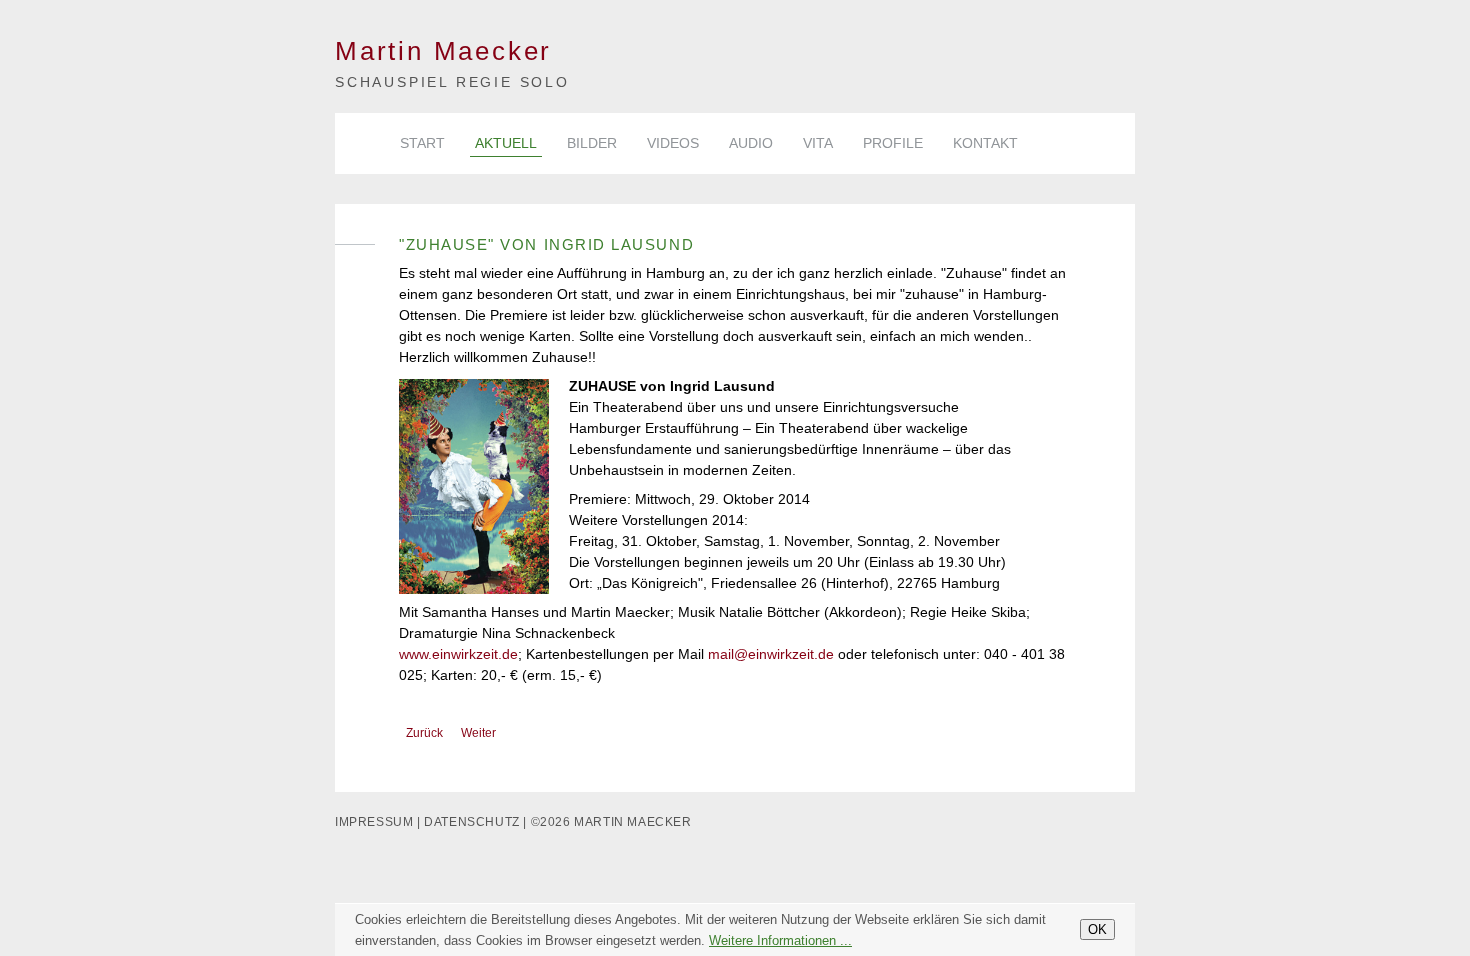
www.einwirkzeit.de (458, 654)
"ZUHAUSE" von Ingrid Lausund (546, 244)
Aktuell (506, 143)
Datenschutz (472, 822)
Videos (673, 143)
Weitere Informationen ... (780, 940)
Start (422, 143)
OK (1097, 929)
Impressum (374, 822)
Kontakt (985, 143)
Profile (893, 143)
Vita (818, 143)
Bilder (592, 143)
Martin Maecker (443, 51)
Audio (751, 143)
